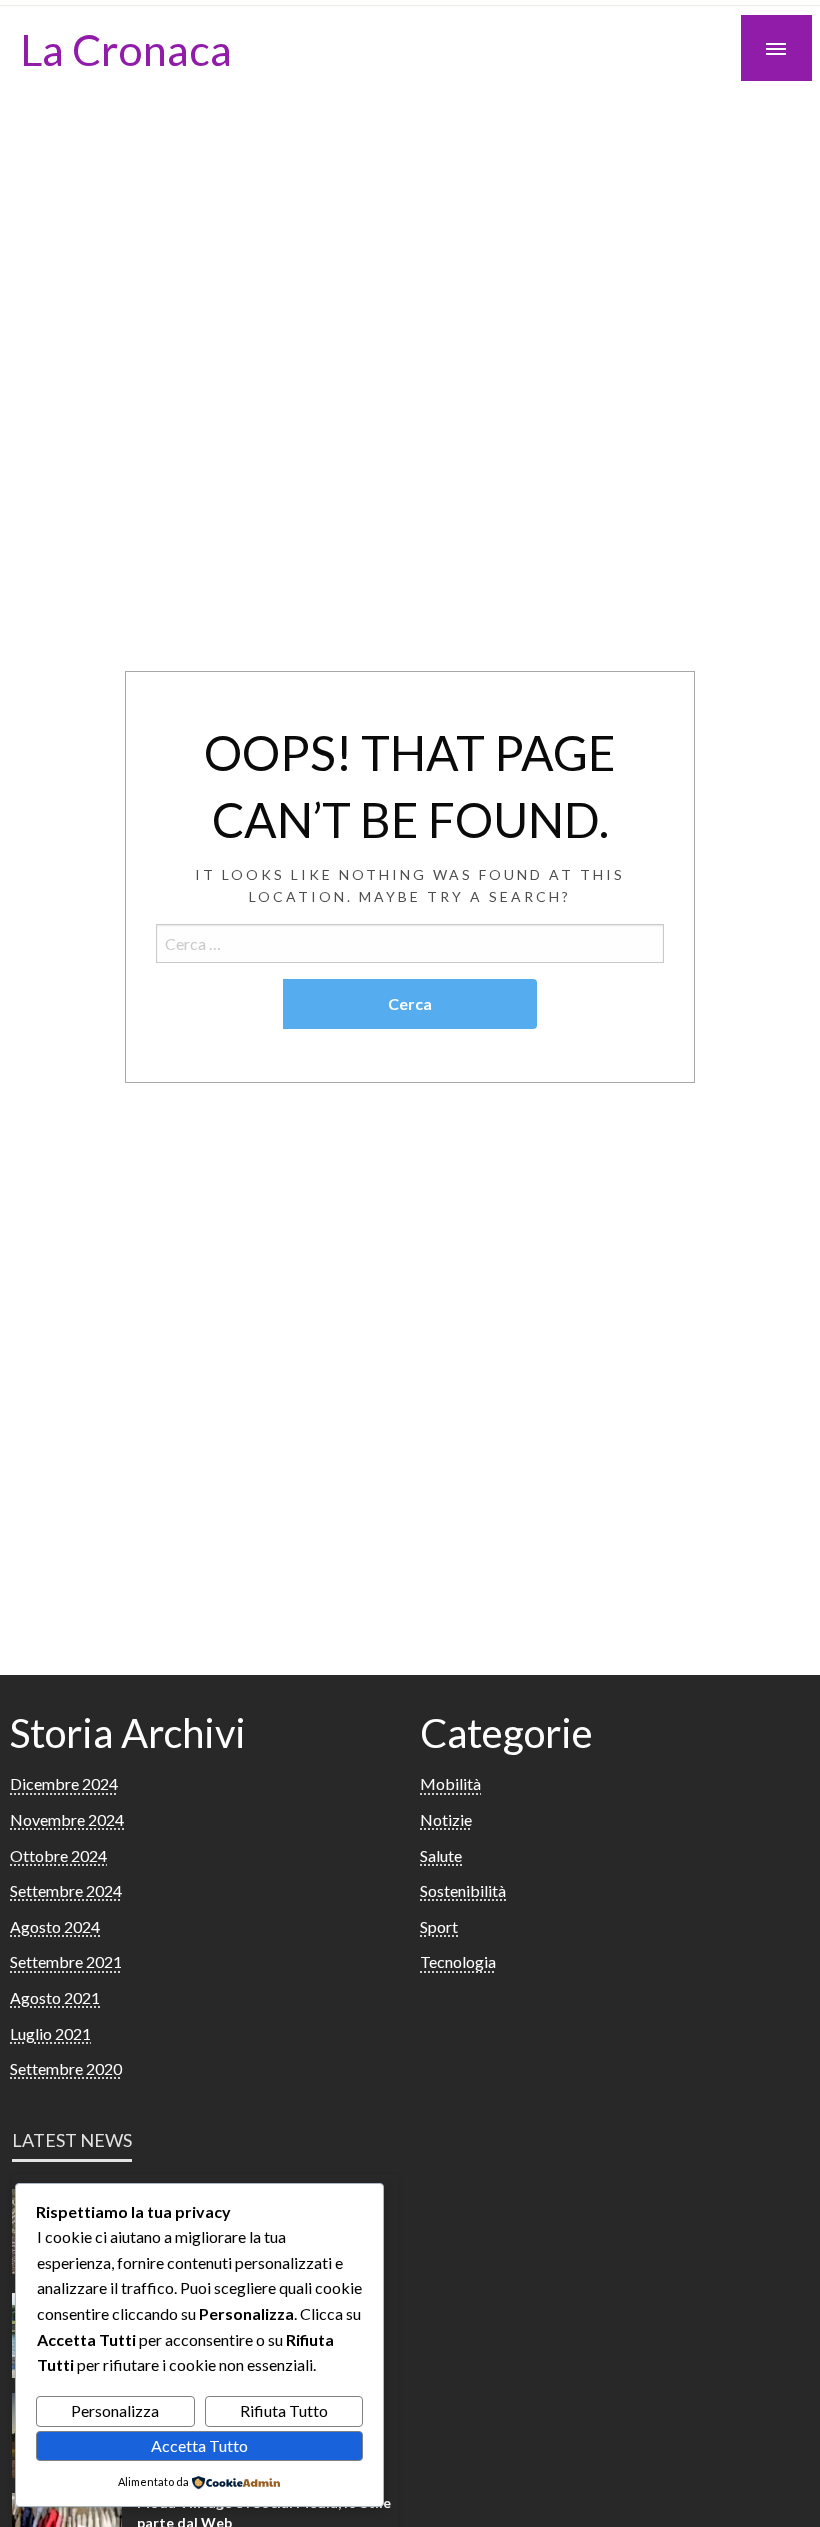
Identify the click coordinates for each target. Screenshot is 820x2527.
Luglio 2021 (50, 2033)
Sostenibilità (463, 1890)
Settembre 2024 (66, 1890)
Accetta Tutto (199, 2445)
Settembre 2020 (66, 2068)
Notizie (446, 1819)
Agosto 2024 (55, 1926)
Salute (441, 1855)
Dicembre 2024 (64, 1783)
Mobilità (450, 1783)
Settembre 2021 (66, 1961)
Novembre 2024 (67, 1819)
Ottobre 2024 (58, 1855)
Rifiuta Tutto (284, 2410)
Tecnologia (458, 1961)
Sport (439, 1926)
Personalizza (115, 2410)
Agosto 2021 (55, 1997)
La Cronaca (126, 49)
